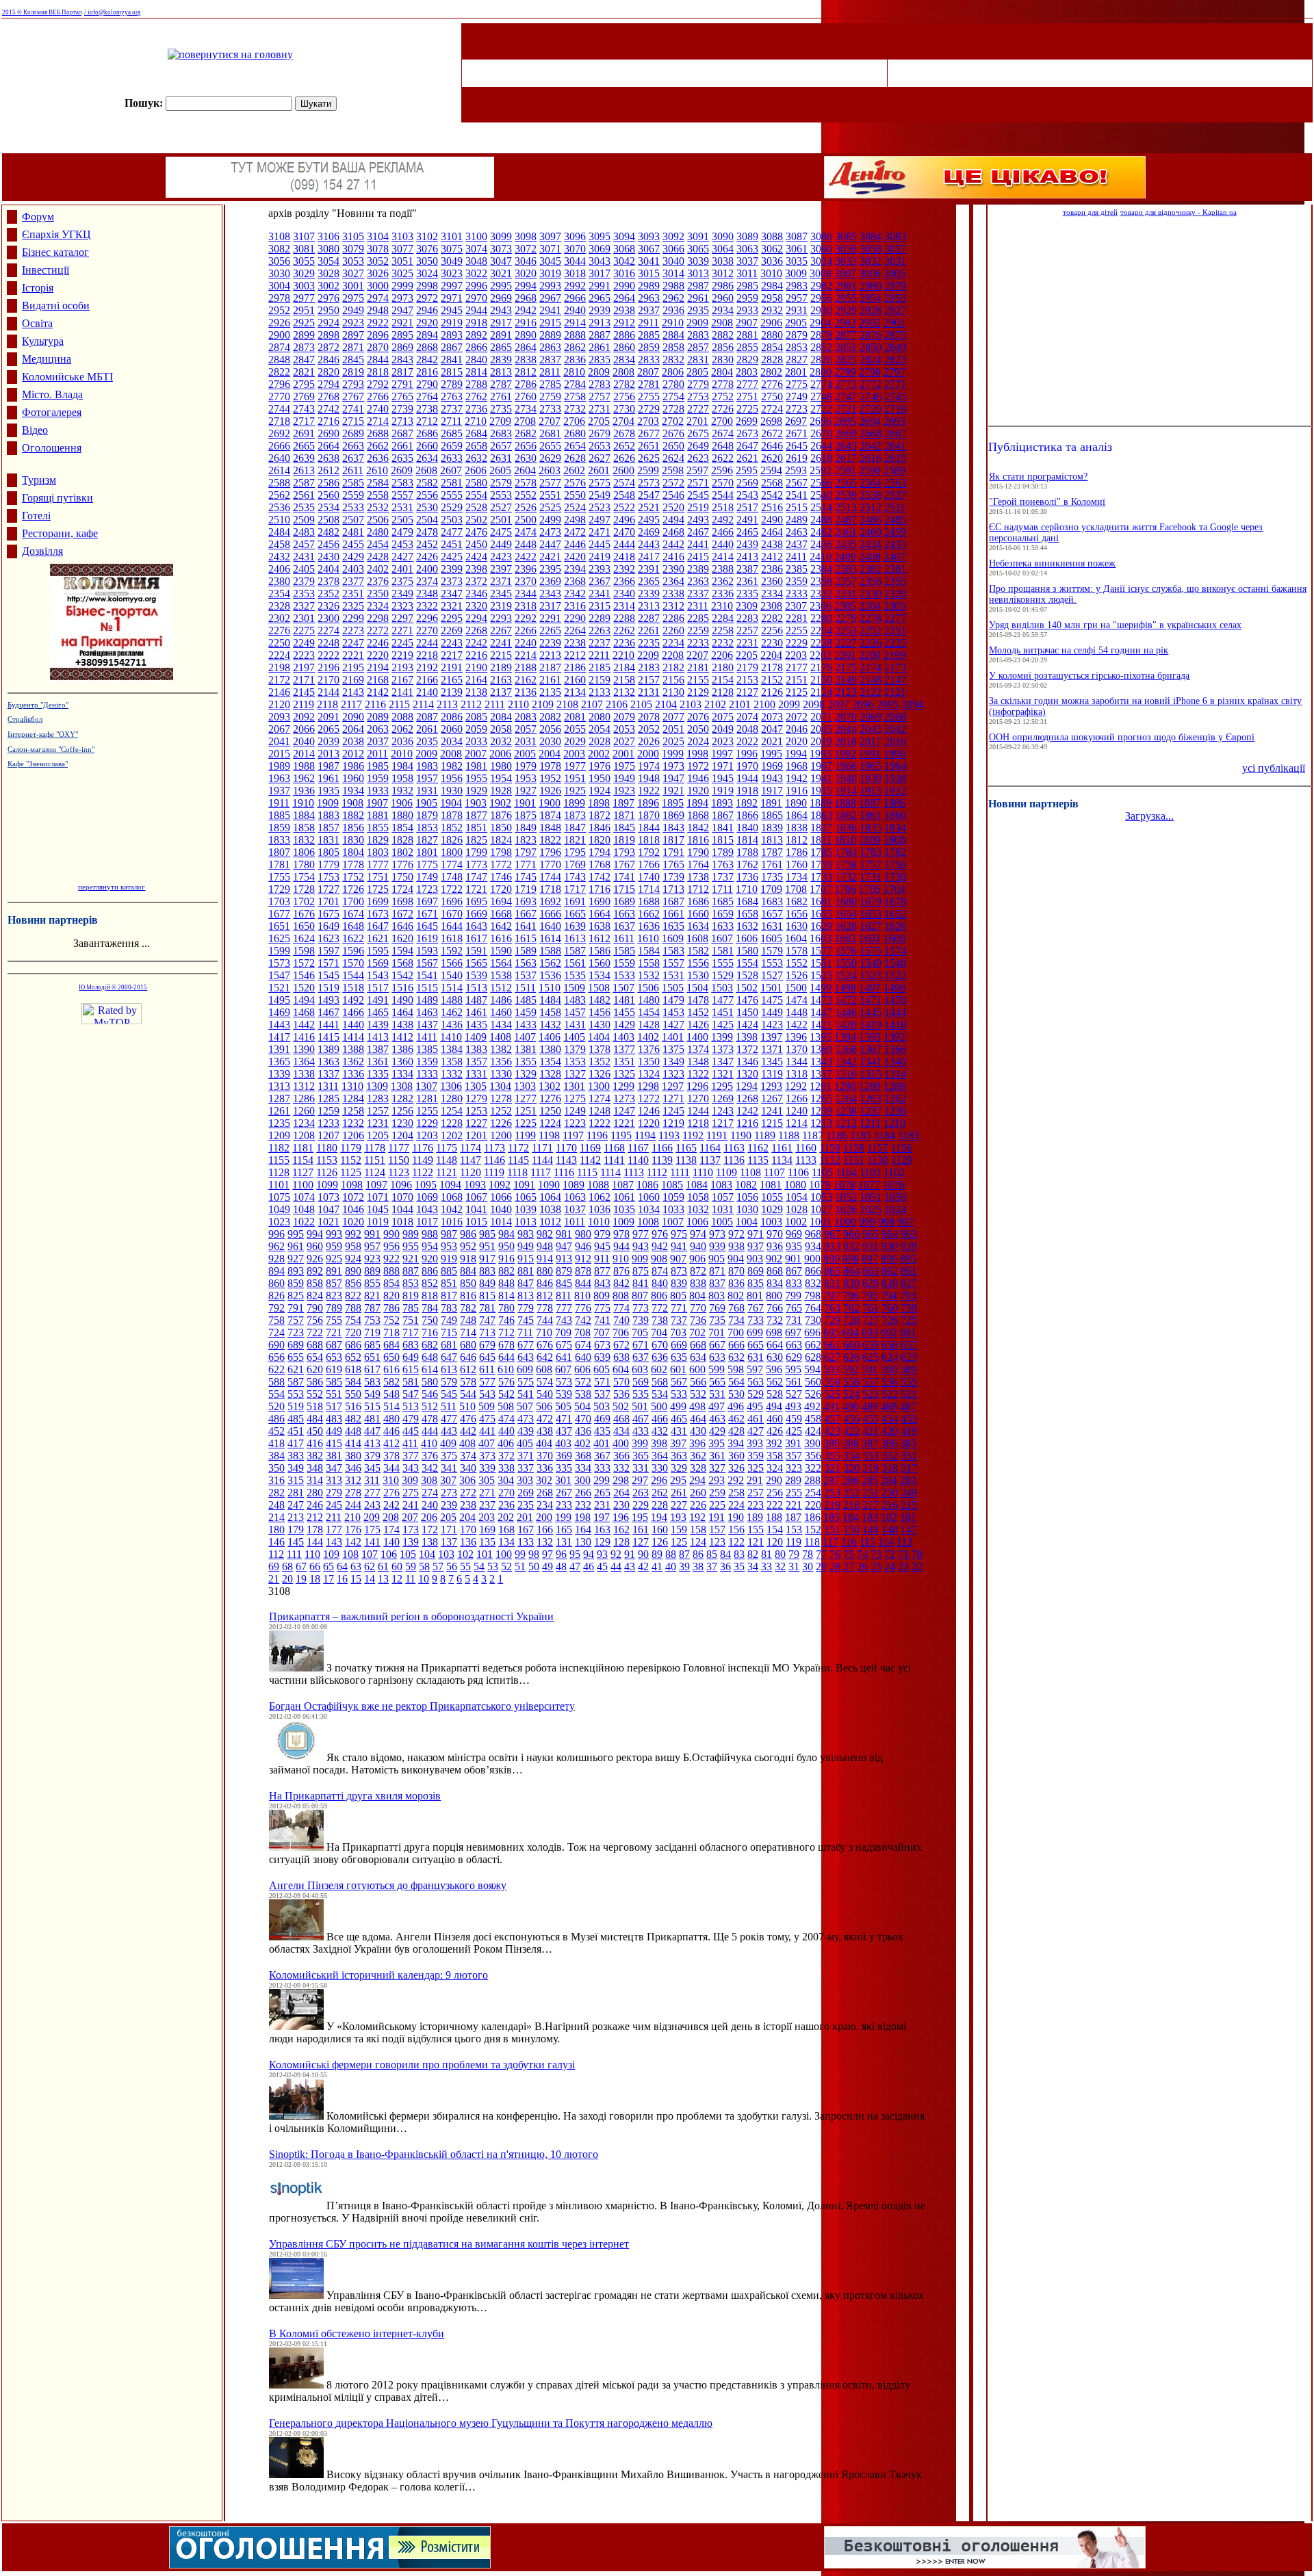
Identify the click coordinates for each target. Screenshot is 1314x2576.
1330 (501, 1074)
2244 (427, 643)
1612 (600, 938)
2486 (871, 520)
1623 (328, 938)
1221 (624, 1123)
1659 (723, 914)
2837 (550, 360)
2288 (624, 618)
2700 (722, 421)
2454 (378, 544)
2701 (697, 421)
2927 (895, 310)
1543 (378, 975)
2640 (279, 458)
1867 (723, 815)
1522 (895, 975)
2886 (624, 335)
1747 (476, 877)
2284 (723, 618)
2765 (402, 396)
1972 (698, 766)
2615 (895, 458)
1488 (452, 1000)
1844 (649, 828)
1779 (328, 864)
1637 (624, 926)
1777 (378, 864)
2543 (747, 495)
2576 (575, 483)
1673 (378, 914)
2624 (673, 458)
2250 (279, 643)
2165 (452, 680)
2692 (279, 433)
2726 (723, 409)
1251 (526, 1111)
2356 (871, 581)
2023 (723, 741)
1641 (526, 926)
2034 (452, 741)
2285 (698, 618)
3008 (821, 273)
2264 (575, 630)
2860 (624, 347)
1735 (772, 877)
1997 (722, 754)
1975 (624, 766)
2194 (378, 667)
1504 (697, 988)
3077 (402, 249)
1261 (279, 1111)
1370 (797, 1049)
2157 (649, 680)
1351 (624, 1062)
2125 (797, 692)
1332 (452, 1074)
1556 (698, 963)
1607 (722, 938)
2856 (723, 347)
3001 (353, 286)
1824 (501, 840)
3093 (649, 236)
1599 (279, 951)
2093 (279, 717)
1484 (550, 1000)
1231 (378, 1123)
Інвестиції (46, 270)
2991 (600, 286)
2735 (501, 409)
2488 (821, 520)
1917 (772, 791)
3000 (378, 286)
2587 (304, 483)
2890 (526, 335)
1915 (821, 791)
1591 (476, 951)
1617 (476, 938)
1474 (797, 1000)
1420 (846, 1025)
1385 (427, 1049)
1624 (304, 938)
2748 (821, 396)
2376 (378, 581)
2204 (771, 655)
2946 (427, 310)
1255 (427, 1111)
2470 (624, 532)
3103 (402, 236)
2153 (747, 680)
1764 (698, 864)
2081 (575, 717)
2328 (279, 606)
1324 (649, 1074)
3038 (723, 261)
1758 (846, 864)
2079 (624, 717)
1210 (894, 1123)
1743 (575, 877)
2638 (328, 458)
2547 (649, 495)
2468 (673, 532)
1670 (452, 914)
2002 (599, 754)
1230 (402, 1123)
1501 (771, 988)
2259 (698, 630)
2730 (624, 409)
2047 (772, 729)
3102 (427, 236)
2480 (378, 532)
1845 (624, 828)
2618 (821, 458)
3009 (796, 273)
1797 (526, 852)
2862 (575, 347)
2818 (378, 372)
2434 (871, 544)
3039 (698, 261)
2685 (452, 433)
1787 (772, 852)
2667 (895, 433)
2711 (451, 421)
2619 (797, 458)
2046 (797, 729)
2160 (575, 680)
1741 (624, 877)
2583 (402, 483)
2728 (673, 409)
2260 (673, 630)
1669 (476, 914)
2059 (476, 729)
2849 (895, 347)
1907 (377, 803)
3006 (870, 273)
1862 (846, 815)
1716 (600, 889)
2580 (476, 483)
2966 (575, 298)
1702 (304, 901)
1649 (328, 926)
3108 (279, 236)
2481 (353, 532)
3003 (304, 286)
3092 (673, 236)
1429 (624, 1025)
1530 (698, 975)
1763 (723, 864)
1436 (452, 1025)
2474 (526, 532)
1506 (648, 988)
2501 (501, 520)
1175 (447, 1148)
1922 (649, 791)
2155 (698, 680)
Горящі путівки (57, 498)
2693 (894, 421)
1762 (747, 864)
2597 (697, 470)
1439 (378, 1025)
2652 (624, 446)
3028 (328, 273)
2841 (452, 360)
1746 (501, 877)
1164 (710, 1148)
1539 (476, 975)
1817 (673, 840)
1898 (599, 803)
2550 (575, 495)
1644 (452, 926)
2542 (772, 495)
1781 (279, 864)
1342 (846, 1062)
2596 (722, 470)
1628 (846, 926)
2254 (821, 630)
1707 (821, 889)
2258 (723, 630)
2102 (715, 704)
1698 (402, 901)
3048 (476, 261)
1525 (821, 975)
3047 (501, 261)
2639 (304, 458)
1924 (600, 791)
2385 (797, 569)
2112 (471, 704)
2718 (279, 421)
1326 (600, 1074)
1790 (698, 852)
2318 (526, 606)
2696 (821, 421)
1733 (821, 877)
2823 (895, 360)
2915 (550, 323)
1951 (575, 778)
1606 (747, 938)
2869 (402, 347)
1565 (476, 963)
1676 (304, 914)
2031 (526, 741)
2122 (871, 692)
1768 (600, 864)
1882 (353, 815)
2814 (476, 372)
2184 (624, 667)
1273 (624, 1098)
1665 (575, 914)
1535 (575, 975)
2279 (846, 618)
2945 (452, 310)
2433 (895, 544)
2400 (427, 569)
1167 (638, 1148)
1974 (649, 766)
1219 (673, 1123)
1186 (837, 1135)
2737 (452, 409)
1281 (427, 1098)
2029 (575, 741)
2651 (649, 446)
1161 (782, 1148)
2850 (871, 347)
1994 (796, 754)
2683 (501, 433)
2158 (624, 680)
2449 (501, 544)
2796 (279, 384)
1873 (575, 815)
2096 (863, 704)
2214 (526, 655)
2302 (279, 618)
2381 (895, 569)
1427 (673, 1025)
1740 (649, 877)
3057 (895, 249)
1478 (698, 1000)
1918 (747, 791)
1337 (328, 1074)
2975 (353, 298)
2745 (895, 396)
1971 (723, 766)
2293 (501, 618)
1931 (427, 791)
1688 (649, 901)
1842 (698, 828)
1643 (476, 926)
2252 (871, 630)
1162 (758, 1148)
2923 (353, 323)
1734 (797, 877)
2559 (353, 495)
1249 (575, 1111)
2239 (550, 643)
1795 (575, 852)
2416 (673, 557)
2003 (574, 754)
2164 (476, 680)
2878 (821, 335)
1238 (846, 1111)
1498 (845, 988)
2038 (353, 741)
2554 (476, 495)
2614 (279, 470)
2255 (797, 630)
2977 (304, 298)
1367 (871, 1049)
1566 (452, 963)
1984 (402, 766)
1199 (525, 1135)
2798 (870, 372)
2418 (624, 557)
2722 (821, 409)
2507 (353, 520)
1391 (279, 1049)
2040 (304, 741)
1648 (353, 926)
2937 (649, 310)
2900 (279, 335)
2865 (501, 347)
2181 (698, 667)
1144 (542, 1160)
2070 (846, 717)
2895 (402, 335)
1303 (525, 1086)
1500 (796, 988)
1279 (476, 1098)
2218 (427, 655)
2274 (328, 630)
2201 (845, 655)
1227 (476, 1123)
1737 (723, 877)
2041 (279, 741)
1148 (447, 1160)
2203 (796, 655)
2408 (870, 557)
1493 (328, 1000)
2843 (402, 360)
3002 (328, 286)
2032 (501, 741)
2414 (723, 557)
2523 (600, 507)
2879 (797, 335)
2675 (698, 433)
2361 (747, 581)
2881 (747, 335)
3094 (624, 236)
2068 (895, 717)
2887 (600, 335)
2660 (427, 446)
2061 (427, 729)
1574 (895, 951)
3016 (624, 273)
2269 (452, 630)
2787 (501, 384)
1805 (328, 852)
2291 (550, 618)
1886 (894, 803)
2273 (353, 630)
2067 (279, 729)
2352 (328, 594)
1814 (747, 840)
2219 (402, 655)
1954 (501, 778)
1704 (894, 889)
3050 (427, 261)
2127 (747, 692)
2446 (575, 544)
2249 (304, 643)
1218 (698, 1123)
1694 (501, 901)
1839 (772, 828)
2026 (649, 741)
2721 (846, 409)
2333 (797, 594)
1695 (476, 901)
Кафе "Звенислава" (38, 764)
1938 (895, 778)
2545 (698, 495)
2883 (698, 335)
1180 (327, 1148)
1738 (698, 877)
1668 (501, 914)
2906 (771, 323)
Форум (38, 217)
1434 (501, 1025)
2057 (526, 729)
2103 (691, 704)
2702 (673, 421)
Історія (38, 288)
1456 (600, 1012)
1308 (402, 1086)
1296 (697, 1086)
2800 (821, 372)
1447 (821, 1012)
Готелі (36, 516)
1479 (673, 1000)
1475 (772, 1000)
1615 (526, 938)
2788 (476, 384)
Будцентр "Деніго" (38, 705)
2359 (797, 581)
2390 (673, 569)
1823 (526, 840)
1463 (427, 1012)
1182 (279, 1148)
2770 (279, 396)
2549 (600, 495)
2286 (673, 618)
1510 (550, 988)
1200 (501, 1135)
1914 (846, 791)
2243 (452, 643)
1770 (550, 864)
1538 (501, 975)
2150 (821, 680)
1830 (353, 840)
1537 (526, 975)
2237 (600, 643)
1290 (845, 1086)
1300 (599, 1086)
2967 (550, 298)
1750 (402, 877)
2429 (353, 557)
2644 (821, 446)
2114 (423, 704)
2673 (747, 433)
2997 (452, 286)
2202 (821, 655)
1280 (452, 1098)
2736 (476, 409)
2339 (649, 594)
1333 (427, 1074)
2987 (698, 286)
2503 (452, 520)
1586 (600, 951)
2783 (600, 384)
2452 (427, 544)
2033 (476, 741)
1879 (427, 815)
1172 (518, 1148)
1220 (649, 1123)
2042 (895, 729)
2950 (328, 310)
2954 (871, 298)
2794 (328, 384)
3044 (575, 261)
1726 (353, 889)
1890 (796, 803)
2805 (697, 372)
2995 (501, 286)
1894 (697, 803)
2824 (871, 360)
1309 (377, 1086)
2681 (550, 433)
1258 (353, 1111)
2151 (797, 680)
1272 (649, 1098)
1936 (304, 791)
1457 (575, 1012)
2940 (575, 310)
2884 (673, 335)
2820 (328, 372)
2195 (353, 667)
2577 (550, 483)
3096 (575, 236)
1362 (353, 1062)
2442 (673, 544)
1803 (378, 852)
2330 (871, 594)
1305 (476, 1086)
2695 (845, 421)
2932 (772, 310)
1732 (846, 877)
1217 (723, 1123)
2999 (402, 286)
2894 (427, 335)
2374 (427, 581)
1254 (452, 1111)
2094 (912, 704)
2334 (772, 594)
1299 (623, 1086)
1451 (723, 1012)
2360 (772, 581)
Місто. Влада (52, 394)
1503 (722, 988)
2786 (526, 384)
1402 (648, 1037)
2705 (599, 421)
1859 (279, 828)
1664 (600, 914)
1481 (624, 1000)
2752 (723, 396)
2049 (723, 729)
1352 (600, 1062)
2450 (476, 544)
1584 (649, 951)
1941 (821, 778)
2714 (378, 421)
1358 (452, 1062)
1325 (624, 1074)
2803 (747, 372)
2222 (328, 655)
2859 (649, 347)
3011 (747, 273)
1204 (402, 1135)
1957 (427, 778)
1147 (471, 1160)
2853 (797, 347)
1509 (574, 988)
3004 (279, 286)
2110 (518, 704)
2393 (600, 569)
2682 (526, 433)
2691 (304, 433)
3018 (575, 273)
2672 (772, 433)
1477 (723, 1000)
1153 (327, 1160)
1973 (673, 766)
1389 (328, 1049)
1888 (845, 803)
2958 (772, 298)
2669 (846, 433)
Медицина (47, 359)
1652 (895, 914)
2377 (353, 581)
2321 (452, 606)
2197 (304, 667)
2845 (353, 360)
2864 (526, 347)
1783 (871, 852)
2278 (871, 618)
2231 (747, 643)
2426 (427, 557)
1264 (846, 1098)
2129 (698, 692)
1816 (698, 840)
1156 (902, 1148)
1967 (821, 766)
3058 (871, 249)
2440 (723, 544)
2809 (599, 372)
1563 (526, 963)
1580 (747, 951)
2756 (624, 396)
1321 (723, 1074)
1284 (353, 1098)
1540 (452, 975)
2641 (895, 446)
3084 (871, 236)
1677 (279, 914)
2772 (871, 384)
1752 (353, 877)
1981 (476, 766)
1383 (476, 1049)
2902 (870, 323)
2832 (673, 360)
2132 (624, 692)
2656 (526, 446)
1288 (894, 1086)
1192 (693, 1135)
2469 (649, 532)
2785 (550, 384)
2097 (838, 704)
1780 (304, 864)
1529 (723, 975)
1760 (797, 864)
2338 (673, 594)
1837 (821, 828)
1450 (747, 1012)
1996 (747, 754)
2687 (402, 433)
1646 (402, 926)
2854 (772, 347)
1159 (830, 1148)
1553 (772, 963)
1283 (378, 1098)
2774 (821, 384)
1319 (772, 1074)
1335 (378, 1074)
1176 (423, 1148)
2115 (399, 704)
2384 (821, 569)
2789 (452, 384)
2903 (845, 323)
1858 (304, 828)
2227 (846, 643)
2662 (378, 446)
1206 (353, 1135)
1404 (599, 1037)
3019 (550, 273)
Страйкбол (25, 719)
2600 (623, 470)
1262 (895, 1098)
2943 (501, 310)
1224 (550, 1123)
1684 (747, 901)
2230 (772, 643)
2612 (328, 470)
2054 (600, 729)
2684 (476, 433)
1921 (673, 791)
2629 (550, 458)
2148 (871, 680)
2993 (550, 286)
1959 (378, 778)
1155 (279, 1160)
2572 (673, 483)
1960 (353, 778)
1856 (353, 828)
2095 (888, 704)
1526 (797, 975)
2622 (723, 458)
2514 (821, 507)
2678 (624, 433)
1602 (845, 938)
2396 (526, 569)
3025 (402, 273)
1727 (328, 889)
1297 (673, 1086)
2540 (821, 495)
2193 (402, 667)
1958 (402, 778)
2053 (624, 729)
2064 (353, 729)
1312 (304, 1086)
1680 (846, 901)
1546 (304, 975)
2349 (402, 594)
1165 (686, 1148)
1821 (575, 840)
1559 (624, 963)
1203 (427, 1135)
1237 (871, 1111)
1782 (895, 852)
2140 (427, 692)
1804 (353, 852)
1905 (426, 803)
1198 (549, 1135)
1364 (304, 1062)
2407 (894, 557)
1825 (476, 840)
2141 (402, 692)
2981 (846, 286)
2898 (328, 335)
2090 (353, 717)
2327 (304, 606)
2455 (353, 544)
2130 (673, 692)
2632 (476, 458)
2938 (624, 310)
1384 (452, 1049)
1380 (550, 1049)
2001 (623, 754)
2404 (328, 569)
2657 (501, 446)
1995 (771, 754)
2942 (526, 310)
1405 (574, 1037)
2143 (353, 692)
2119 (304, 704)
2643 (846, 446)
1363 (328, 1062)
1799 (476, 852)
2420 (575, 557)
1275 (575, 1098)
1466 (353, 1012)
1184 (885, 1135)
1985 (378, 766)
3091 (698, 236)
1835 (871, 828)
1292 (796, 1086)
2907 (747, 323)
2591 (845, 470)
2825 (846, 360)
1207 (328, 1135)
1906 (402, 803)
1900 (550, 803)
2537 (895, 495)
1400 (697, 1037)
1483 (575, 1000)
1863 (821, 815)
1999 (673, 754)
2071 (821, 717)
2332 (821, 594)
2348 (427, 594)
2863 (550, 347)
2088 (402, 717)
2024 (698, 741)
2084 (501, 717)
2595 (747, 470)
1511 (525, 988)
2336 (723, 594)
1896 (648, 803)
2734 (526, 409)
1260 (304, 1111)
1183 (909, 1135)
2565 (846, 483)
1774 (452, 864)
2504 (427, 520)
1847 (575, 828)
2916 (526, 323)
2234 (673, 643)
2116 (375, 704)
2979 (895, 286)
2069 (871, 717)
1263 (871, 1098)
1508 (599, 988)
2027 (624, 741)
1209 (279, 1135)
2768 (328, 396)
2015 (279, 754)
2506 (378, 520)
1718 (550, 889)
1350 (649, 1062)
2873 (304, 347)
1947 (673, 778)
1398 (747, 1037)
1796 (550, 852)
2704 (623, 421)
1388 (353, 1049)
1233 (328, 1123)
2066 (304, 729)
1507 (623, 988)
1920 (698, 791)
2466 (723, 532)
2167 (402, 680)
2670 (821, 433)
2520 (673, 507)
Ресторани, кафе (60, 533)
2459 (895, 532)
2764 (427, 396)
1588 (550, 951)
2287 (649, 618)
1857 (328, 828)
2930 (821, 310)
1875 (526, 815)
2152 (772, 680)
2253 (846, 630)
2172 (279, 680)
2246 (378, 643)
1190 (741, 1135)
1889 (821, 803)
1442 (304, 1025)
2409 (845, 557)
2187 (550, 667)
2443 (649, 544)
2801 (796, 372)
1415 (328, 1037)
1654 (846, 914)
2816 (427, 372)
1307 (426, 1086)
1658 (747, 914)
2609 (402, 470)
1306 (451, 1086)
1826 (452, 840)
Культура (43, 341)
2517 (747, 507)
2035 (427, 741)
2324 (378, 606)
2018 (846, 741)
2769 (304, 396)
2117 (351, 704)
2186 (575, 667)
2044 (846, 729)
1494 (304, 1000)
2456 (328, 544)
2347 (452, 594)
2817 (402, 372)
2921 (402, 323)
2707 (550, 421)
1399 (722, 1037)
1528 (747, 975)
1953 (526, 778)
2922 (378, 323)
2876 (871, 335)
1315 (871, 1074)
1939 (871, 778)
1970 (747, 766)
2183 (649, 667)
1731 (871, 877)
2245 (402, 643)
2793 (353, 384)
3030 (279, 273)
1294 (747, 1086)
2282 (772, 618)
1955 (476, 778)
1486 (501, 1000)
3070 (575, 249)
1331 (476, 1074)
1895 (673, 803)
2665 (304, 446)
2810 (574, 372)
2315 (600, 606)
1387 (378, 1049)
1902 (500, 803)
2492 (723, 520)
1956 (452, 778)
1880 (402, 815)
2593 (796, 470)
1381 (526, 1049)
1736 (747, 877)
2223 (304, 655)
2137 (501, 692)
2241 (501, 643)
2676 (673, 433)
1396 (796, 1037)
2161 (550, 680)
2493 (698, 520)
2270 (427, 630)
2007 (476, 754)
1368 (846, 1049)
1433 (526, 1025)
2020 (797, 741)
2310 (722, 606)
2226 (871, 643)
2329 (895, 594)
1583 (673, 951)
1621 (378, 938)
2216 (476, 655)
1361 (378, 1062)
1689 (624, 901)
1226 (501, 1123)
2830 (723, 360)
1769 (575, 864)
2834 (624, 360)
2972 (427, 298)
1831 (328, 840)
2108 (567, 704)
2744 (279, 409)
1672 (402, 914)
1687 (673, 901)
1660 (698, 914)
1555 (723, 963)
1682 (797, 901)
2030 (550, 741)
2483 (304, 532)
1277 (526, 1098)
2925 (304, 323)
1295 (722, 1086)
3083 (895, 236)
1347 (723, 1062)
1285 (328, 1098)
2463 (797, 532)
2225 (895, 643)
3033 (846, 261)
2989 (649, 286)
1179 (351, 1148)
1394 (845, 1037)
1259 (328, 1111)
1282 (402, 1098)
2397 (501, 569)
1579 (772, 951)
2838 (526, 360)
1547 (279, 975)
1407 (525, 1037)
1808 (894, 840)
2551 (550, 495)
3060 (821, 249)
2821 (304, 372)
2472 (575, 532)
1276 (550, 1098)
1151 (375, 1160)
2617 (846, 458)
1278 (501, 1098)
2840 (476, 360)
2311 (698, 606)
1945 (723, 778)
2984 (772, 286)
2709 (500, 421)
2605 (500, 470)
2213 (550, 655)
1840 (747, 828)
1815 (723, 840)
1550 (846, 963)
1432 (550, 1025)
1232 (353, 1123)
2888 (575, 335)
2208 (673, 655)
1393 (870, 1037)
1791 (673, 852)
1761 (772, 864)
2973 (402, 298)
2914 (575, 323)
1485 (526, 1000)
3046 (526, 261)
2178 (772, 667)
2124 (821, 692)
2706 (574, 421)
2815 (452, 372)
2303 (894, 606)
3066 (673, 249)
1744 (550, 877)
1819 (624, 840)
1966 (846, 766)
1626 (895, 926)
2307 (796, 606)
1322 (698, 1074)
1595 (378, 951)
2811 (550, 372)
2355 (895, 581)
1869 (673, 815)
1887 (870, 803)
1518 (353, 988)
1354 (550, 1062)
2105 (641, 704)
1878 (452, 815)
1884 (304, 815)
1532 (649, 975)
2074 (747, 717)
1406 (550, 1037)
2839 (501, 360)
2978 (279, 298)
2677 (649, 433)
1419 (871, 1025)
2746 (871, 396)
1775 (427, 864)
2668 (871, 433)
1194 (645, 1135)
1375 (673, 1049)
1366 (895, 1049)
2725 (747, 409)
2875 (895, 335)
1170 (566, 1148)
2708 (525, 421)
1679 (871, 901)
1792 (649, 852)
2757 (600, 396)
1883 (328, 815)
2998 (427, 286)
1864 (797, 815)
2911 (648, 323)
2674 (723, 433)
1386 (402, 1049)
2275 (304, 630)
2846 (328, 360)
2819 (353, 372)
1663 (624, 914)
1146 (494, 1160)
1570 (353, 963)
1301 (574, 1086)
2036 (402, 741)
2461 (846, 532)
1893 (722, 803)
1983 (427, 766)
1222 (600, 1123)
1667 (526, 914)
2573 (649, 483)
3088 (772, 236)
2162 (526, 680)
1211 (870, 1123)
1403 (623, 1037)
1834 (895, 828)
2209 (648, 655)
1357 (476, 1062)
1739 (673, 877)
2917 (501, 323)
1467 (328, 1012)
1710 (747, 889)
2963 (649, 298)
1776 (402, 864)
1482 (600, 1000)
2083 (526, 717)
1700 (353, 901)
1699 (378, 901)
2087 (427, 717)
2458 (279, 544)
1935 (328, 791)
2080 (600, 717)
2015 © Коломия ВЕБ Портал (42, 12)
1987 (328, 766)
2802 (771, 372)
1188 (789, 1135)
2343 (550, 594)
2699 (747, 421)
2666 (279, 446)
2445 (600, 544)
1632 (747, 926)
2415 (698, 557)
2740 (378, 409)
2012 (353, 754)
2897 (353, 335)
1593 (427, 951)
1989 (279, 766)
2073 (772, 717)
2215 (501, 655)
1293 (771, 1086)
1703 (279, 901)
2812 (526, 372)
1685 (723, 901)
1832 (304, 840)
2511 (895, 507)
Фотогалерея (52, 412)
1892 (747, 803)
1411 (427, 1037)
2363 (698, 581)
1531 (673, 975)
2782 (624, 384)
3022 (476, 273)
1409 (476, 1037)
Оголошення (52, 448)
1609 (673, 938)
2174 (871, 667)
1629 (821, 926)
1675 (328, 914)
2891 (501, 335)
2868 (427, 347)
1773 (476, 864)
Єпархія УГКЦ (56, 234)
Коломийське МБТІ (67, 377)
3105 (353, 236)
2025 (673, 741)
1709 (771, 889)
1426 (698, 1025)
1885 (279, 815)
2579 (501, 483)
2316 (575, 606)
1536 (550, 975)
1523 (871, 975)
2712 (427, 421)
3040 (673, 261)
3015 (649, 273)
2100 (764, 704)
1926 (550, 791)
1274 (600, 1098)
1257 (378, 1111)
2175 (846, 667)
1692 (550, 901)
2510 (279, 520)
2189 (501, 667)
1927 (526, 791)
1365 (279, 1062)
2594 (771, 470)
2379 (304, 581)
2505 (402, 520)
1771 (526, 864)
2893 (452, 335)
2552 (526, 495)
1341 (871, 1062)
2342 (575, 594)
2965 (600, 298)
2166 (427, 680)
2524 (575, 507)
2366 (624, 581)
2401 (402, 569)
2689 (353, 433)
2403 (353, 569)
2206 (722, 655)
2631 (501, 458)
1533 (624, 975)
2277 (895, 618)
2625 (649, 458)
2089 (378, 717)
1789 (723, 852)
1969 (772, 766)
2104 (666, 704)
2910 (673, 323)
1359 (427, 1062)
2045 (821, 729)
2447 (550, 544)
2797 (894, 372)
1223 (575, 1123)
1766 (649, 864)
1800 (452, 852)
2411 (796, 557)
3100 (476, 236)
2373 (452, 581)
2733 (550, 409)
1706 (845, 889)
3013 (698, 273)
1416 (304, 1037)
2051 (673, 729)
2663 (353, 446)
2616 (871, 458)
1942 (797, 778)
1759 (821, 864)
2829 (747, 360)
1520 (304, 988)
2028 (600, 741)
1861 (871, 815)
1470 (895, 1000)
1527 (772, 975)
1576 (846, 951)
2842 (427, 360)
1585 (624, 951)
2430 (328, 557)
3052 (378, 261)
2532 (378, 507)
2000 (648, 754)
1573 (279, 963)
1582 (698, 951)
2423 (501, 557)
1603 (821, 938)
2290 (575, 618)
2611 (353, 470)
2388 (723, 569)
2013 (328, 754)
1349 (673, 1062)
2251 (895, 630)
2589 (894, 470)
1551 (821, 963)
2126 (772, 692)
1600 (894, 938)
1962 (304, 778)
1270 (698, 1098)
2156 (673, 680)
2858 (673, 347)
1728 (304, 889)
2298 (378, 618)
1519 (328, 988)
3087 (797, 236)
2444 (624, 544)
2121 (895, 692)
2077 (673, 717)
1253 (476, 1111)
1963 (279, 778)
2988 (673, 286)
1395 (821, 1037)
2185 (600, 667)
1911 (279, 803)
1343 (821, 1062)
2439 (747, 544)
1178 (375, 1148)
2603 (550, 470)
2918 (476, 323)
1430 (600, 1025)
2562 (279, 495)
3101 (452, 236)
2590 (870, 470)
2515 (797, 507)
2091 (328, 717)
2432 (279, 557)
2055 (575, 729)
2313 (649, 606)
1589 (526, 951)
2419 (600, 557)
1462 (452, 1012)
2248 (328, 643)
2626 (624, 458)
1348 (698, 1062)
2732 (575, 409)
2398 (476, 569)
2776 (772, 384)
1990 (894, 754)
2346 (476, 594)
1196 (597, 1135)
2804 (722, 372)
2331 (846, 594)
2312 (673, 606)
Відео (35, 430)
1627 (871, 926)
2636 (378, 458)
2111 (495, 704)
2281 (797, 618)
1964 (895, 766)
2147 (895, 680)
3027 (353, 273)
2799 (845, 372)
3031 (895, 261)
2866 (476, 347)
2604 (525, 470)
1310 (352, 1086)
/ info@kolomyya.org (113, 12)
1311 (328, 1086)
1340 (895, 1062)
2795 (304, 384)
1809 (870, 840)
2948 (378, 310)
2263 (600, 630)
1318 (797, 1074)
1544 (353, 975)
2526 (526, 507)
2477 (452, 532)
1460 (501, 1012)
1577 (821, 951)
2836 (575, 360)
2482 (328, 532)
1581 (723, 951)
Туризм (39, 480)
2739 (402, 409)
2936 (673, 310)
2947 (402, 310)
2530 (427, 507)
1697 (427, 901)
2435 (846, 544)
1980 (501, 766)
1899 (574, 803)
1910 (303, 803)
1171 (542, 1148)
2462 (821, 532)
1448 (797, 1012)
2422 (526, 557)
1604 (796, 938)
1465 (378, 1012)
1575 (871, 951)
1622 (353, 938)
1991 (870, 754)
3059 (846, 249)
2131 (649, 692)
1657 (772, 914)
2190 (476, 667)
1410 (451, 1037)
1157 (878, 1148)
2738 (427, 409)
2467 (698, 532)
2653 (600, 446)
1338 (304, 1074)
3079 (353, 249)
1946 (698, 778)
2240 (526, 643)
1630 (797, 926)
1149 (423, 1160)
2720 (871, 409)
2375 (402, 581)
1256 (402, 1111)
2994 (526, 286)
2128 (723, 692)
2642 (871, 446)
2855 (747, 347)
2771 (895, 384)
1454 (649, 1012)
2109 (543, 704)
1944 (747, 778)
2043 (871, 729)
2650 (673, 446)
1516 (402, 988)
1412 (402, 1037)
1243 (723, 1111)
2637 (353, 458)
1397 (771, 1037)
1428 (649, 1025)
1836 (846, 828)
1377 (624, 1049)
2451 (452, 544)
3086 (821, 236)
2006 (500, 754)
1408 (500, 1037)
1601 (870, 938)
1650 (304, 926)
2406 (279, 569)
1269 (723, 1098)
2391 (649, 569)
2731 (600, 409)
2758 (575, 396)
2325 (353, 606)
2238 (575, 643)
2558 (378, 495)
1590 (501, 951)
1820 (600, 840)
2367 (600, 581)
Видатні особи (56, 305)
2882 (723, 335)
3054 (328, 261)
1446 (846, 1012)
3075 (452, 249)
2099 (789, 704)
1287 (279, 1098)
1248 (600, 1111)
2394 (575, 569)
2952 (279, 310)
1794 (600, 852)
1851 (476, 828)
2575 (600, 483)
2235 (649, 643)
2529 (452, 507)
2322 (427, 606)
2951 (304, 310)
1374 (698, 1049)
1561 (575, 963)
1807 (279, 852)
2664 (328, 446)
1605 (771, 938)
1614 (550, 938)
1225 (526, 1123)
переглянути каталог (112, 887)
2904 (821, 323)
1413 (378, 1037)
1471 (871, 1000)
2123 (846, 692)
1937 (279, 791)
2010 (402, 754)
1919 (723, 791)
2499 (550, 520)
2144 (328, 692)
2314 (624, 606)
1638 (600, 926)
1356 (501, 1062)
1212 (846, 1123)
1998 (697, 754)
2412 (772, 557)
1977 (575, 766)
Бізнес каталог (55, 252)
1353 (575, 1062)
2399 (452, 569)
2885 (649, 335)
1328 (550, 1074)
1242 (747, 1111)
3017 (600, 273)
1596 (353, 951)
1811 (821, 840)
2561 (304, 495)
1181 (303, 1148)
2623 (698, 458)
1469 (279, 1012)
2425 (452, 557)
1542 (402, 975)
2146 (279, 692)
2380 (279, 581)
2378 (328, 581)
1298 (648, 1086)
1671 (427, 914)
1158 (854, 1148)
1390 (304, 1049)
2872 (328, 347)
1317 (821, 1074)
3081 (304, 249)
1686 (698, 901)
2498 (575, 520)
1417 (279, 1037)
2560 (328, 495)
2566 (821, 483)
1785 (821, 852)
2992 (575, 286)
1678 (895, 901)
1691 (575, 901)
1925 (575, 791)
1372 (747, 1049)
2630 (526, 458)
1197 (573, 1135)
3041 (649, 261)
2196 (328, 667)
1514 (452, 988)
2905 (796, 323)
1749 (427, 877)
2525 (550, 507)
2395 (550, 569)
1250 (550, 1111)
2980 (871, 286)
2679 (600, 433)
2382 (871, 569)
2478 (427, 532)
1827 (427, 840)
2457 (304, 544)
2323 (402, 606)
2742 (328, 409)
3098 (526, 236)
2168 (378, 680)
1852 (452, 828)
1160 (806, 1148)
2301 (304, 618)
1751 (378, 877)
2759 (550, 396)
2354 (279, 594)
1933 (378, 791)
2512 (871, 507)
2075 (723, 717)
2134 (575, 692)
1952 (550, 778)
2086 (452, 717)
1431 (575, 1025)
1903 (476, 803)
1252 (501, 1111)
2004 (550, 754)
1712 (698, 889)
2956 (821, 298)
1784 (846, 852)
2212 (575, 655)
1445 (871, 1012)
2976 (328, 298)
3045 (550, 261)
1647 (378, 926)
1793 (624, 852)
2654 (575, 446)
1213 (821, 1123)
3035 (797, 261)
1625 (279, 938)
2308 (771, 606)
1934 (353, 791)
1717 (575, 889)
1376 (649, 1049)
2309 (747, 606)
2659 (452, 446)
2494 (673, 520)
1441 (328, 1025)
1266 (797, 1098)
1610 (648, 938)
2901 (894, 323)
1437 (427, 1025)
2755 (649, 396)
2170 (328, 680)
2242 (476, 643)
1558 (649, 963)
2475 (501, 532)
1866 (747, 815)
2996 (476, 286)
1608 (697, 938)
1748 (452, 877)
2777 (747, 384)
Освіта (37, 323)
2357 (846, 581)
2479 (402, 532)
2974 (378, 298)
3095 (600, 236)
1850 (501, 828)
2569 (747, 483)
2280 (821, 618)
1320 (747, 1074)
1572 (304, 963)
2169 (353, 680)
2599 (648, 470)
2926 (279, 323)
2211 (599, 655)
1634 (698, 926)
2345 (501, 594)
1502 (747, 988)
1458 (550, 1012)
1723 (427, 889)
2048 (747, 729)
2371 (501, 581)
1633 (723, 926)
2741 (353, 409)
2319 (501, 606)
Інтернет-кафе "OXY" (43, 734)
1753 (328, 877)
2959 (747, 298)
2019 (821, 741)
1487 (476, 1000)
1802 (402, 852)
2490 (772, 520)
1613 (575, 938)
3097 (550, 236)
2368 (575, 581)
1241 (772, 1111)
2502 (476, 520)
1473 (821, 1000)
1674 (353, 914)
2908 (722, 323)
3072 (526, 249)
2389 (698, 569)
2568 (772, 483)
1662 (649, 914)
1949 (624, 778)
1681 (821, 901)
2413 (747, 557)
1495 (279, 1000)
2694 (870, 421)
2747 (846, 396)
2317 (550, 606)
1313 (279, 1086)
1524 (846, 975)
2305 (845, 606)
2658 (476, 446)
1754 (304, 877)
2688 (378, 433)
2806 (673, 372)
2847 (304, 360)
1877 (476, 815)
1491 (378, 1000)
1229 (427, 1123)
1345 (772, 1062)
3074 (476, 249)
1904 (451, 803)
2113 (447, 704)
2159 (600, 680)
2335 (747, 594)
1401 (673, 1037)
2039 (328, 741)
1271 (673, 1098)
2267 (501, 630)
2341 (600, 594)
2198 (279, 667)
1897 (623, 803)
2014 (304, 754)
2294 (476, 618)
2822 (279, 372)
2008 (451, 754)
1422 (797, 1025)
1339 (279, 1074)
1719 (526, 889)
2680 (575, 433)
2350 (378, 594)
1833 (279, 840)
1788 (747, 852)
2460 (871, 532)
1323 (673, 1074)
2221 (353, 655)
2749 (797, 396)
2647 (747, 446)
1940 (846, 778)
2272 (378, 630)
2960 (723, 298)
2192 (427, 667)
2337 (698, 594)
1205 (378, 1135)
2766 (378, 396)
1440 (353, 1025)
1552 (797, 963)
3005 (894, 273)
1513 (476, 988)
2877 (846, 335)
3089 (747, 236)
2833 (649, 360)
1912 (895, 791)
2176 (821, 667)
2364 (673, 581)
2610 (377, 470)
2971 (452, 298)
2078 (649, 717)
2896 (378, 335)
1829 (378, 840)
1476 (747, 1000)
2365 (649, 581)
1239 (821, 1111)
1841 (723, 828)
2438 (772, 544)
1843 (673, 828)
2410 (821, 557)
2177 (797, 667)
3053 (353, 261)
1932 (402, 791)
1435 (476, 1025)
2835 (600, 360)
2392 (624, 569)
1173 (494, 1148)
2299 (353, 618)
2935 (698, 310)
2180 (723, 667)
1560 (600, 963)
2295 (452, 618)
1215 (772, 1123)
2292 (526, 618)
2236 (624, 643)
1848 (550, 828)
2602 (574, 470)
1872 (600, 815)
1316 (846, 1074)
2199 (894, 655)
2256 (772, 630)
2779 (698, 384)
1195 (621, 1135)
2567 (797, 483)
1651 (279, 926)
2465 (747, 532)
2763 (452, 396)
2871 (353, 347)
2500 (526, 520)
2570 (723, 483)
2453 (402, 544)
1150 (399, 1160)
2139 (452, 692)
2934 (723, 310)
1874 (550, 815)
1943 (772, 778)
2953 (895, 298)
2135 (550, 692)
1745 (526, 877)
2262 (624, 630)
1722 (452, 889)
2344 (526, 594)
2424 (476, 557)
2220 (378, 655)
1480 (649, 1000)
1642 (501, 926)
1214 (797, 1123)
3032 (871, 261)
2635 (402, 458)
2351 (353, 594)
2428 (378, 557)
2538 (871, 495)
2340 (624, 594)
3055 (304, 261)
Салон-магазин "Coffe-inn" (51, 750)
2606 (476, 470)
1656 (797, 914)
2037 (378, 741)
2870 (378, 347)
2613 (304, 470)
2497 (600, 520)
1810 (845, 840)
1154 (303, 1160)
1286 (304, 1098)
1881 (378, 815)
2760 (526, 396)
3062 (772, 249)
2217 (452, 655)
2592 (821, 470)
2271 (402, 630)
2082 (550, 717)
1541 (427, 975)
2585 (353, 483)
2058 (501, 729)
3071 (550, 249)
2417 (649, 557)
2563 (895, 483)
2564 (871, 483)
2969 (501, 298)
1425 (723, 1025)
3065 (698, 249)
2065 (328, 729)
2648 (723, 446)
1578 (797, 951)
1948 (649, 778)
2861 (600, 347)
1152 (351, 1160)
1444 (895, 1012)
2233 (698, 643)
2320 (476, 606)
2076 (698, 717)
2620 (772, 458)
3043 (600, 261)
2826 (821, 360)
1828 (402, 840)
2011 (377, 754)
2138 (476, 692)
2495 (649, 520)
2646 (772, 446)
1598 (304, 951)
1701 (328, 901)
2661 (402, 446)
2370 (526, 581)
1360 (402, 1062)
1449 (772, 1012)
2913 (600, 323)
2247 (353, 643)
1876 (501, 815)
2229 (797, 643)
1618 (452, 938)
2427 (402, 557)
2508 (328, 520)
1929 (476, 791)
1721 (476, 889)
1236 (895, 1111)
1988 (304, 766)
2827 (797, 360)
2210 (623, 655)
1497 (870, 988)
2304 (870, 606)
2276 (279, 630)
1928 (501, 791)
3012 (723, 273)
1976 (600, 766)
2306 (821, 606)
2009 (426, 754)
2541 (797, 495)
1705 (870, 889)
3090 (723, 236)
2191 (452, 667)
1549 (871, 963)
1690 (600, 901)
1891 (771, 803)
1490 (402, 1000)
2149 (846, 680)
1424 (747, 1025)
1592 (452, 951)
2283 (747, 618)
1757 (871, 864)
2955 (846, 298)
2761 (501, 396)
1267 (772, 1098)
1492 (353, 1000)
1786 (797, 852)
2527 (501, 507)
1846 (600, 828)
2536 (279, 507)
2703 (648, 421)
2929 (846, 310)
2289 (600, 618)
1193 (669, 1135)
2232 (723, 643)
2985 (747, 286)
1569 (378, 963)
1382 (501, 1049)
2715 (353, 421)
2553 (501, 495)
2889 (550, 335)
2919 (452, 323)
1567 (427, 963)
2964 (624, 298)
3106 (328, 236)
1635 (673, 926)
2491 (747, 520)
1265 (821, 1098)
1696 (452, 901)
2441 (698, 544)
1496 (894, 988)
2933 (747, 310)
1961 (328, 778)
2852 (821, 347)
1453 (673, 1012)
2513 (846, 507)
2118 (327, 704)
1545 (328, 975)
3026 (378, 273)
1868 (698, 815)
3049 (452, 261)
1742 (600, 877)
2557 (402, 495)
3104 (378, 236)
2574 (624, 483)
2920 (427, 323)
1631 (772, 926)
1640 (550, 926)
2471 (600, 532)
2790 (427, 384)
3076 (427, 249)
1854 (402, 828)
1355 (526, 1062)
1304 (500, 1086)
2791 (402, 384)
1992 (845, 754)
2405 (304, 569)
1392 (894, 1037)
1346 (747, 1062)
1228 (452, 1123)
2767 (353, 396)
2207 (697, 655)
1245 (673, 1111)
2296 (427, 618)
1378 (600, 1049)
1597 (328, 951)
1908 (352, 803)
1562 (550, 963)
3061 (797, 249)
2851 (846, 347)
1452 (698, 1012)
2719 (895, 409)
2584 (378, 483)
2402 (378, 569)
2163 (501, 680)
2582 (427, 483)
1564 (501, 963)
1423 (772, 1025)
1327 (575, 1074)
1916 (797, 791)
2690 (328, 433)
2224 (279, 655)
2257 (747, 630)
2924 (328, 323)
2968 (526, 298)
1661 (673, 914)
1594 (402, 951)
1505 (673, 988)
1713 (673, 889)
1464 (402, 1012)
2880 (772, 335)
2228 (821, 643)
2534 (328, 507)
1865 (772, 815)
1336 (353, 1074)
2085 (476, 717)
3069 (600, 249)
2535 (304, 507)
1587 (575, 951)
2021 (772, 741)
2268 (476, 630)
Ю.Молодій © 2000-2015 (113, 987)
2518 (723, 507)
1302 (550, 1086)
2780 (673, 384)
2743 (304, 409)
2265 (550, 630)
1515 (427, 988)
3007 (845, 273)
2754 (673, 396)
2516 (772, 507)
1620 (402, 938)
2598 (673, 470)
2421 (550, 557)
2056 (550, 729)
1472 (846, 1000)
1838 (797, 828)
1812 (797, 840)
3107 (304, 236)
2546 (673, 495)
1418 (895, 1025)
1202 (452, 1135)
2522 (624, 507)
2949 (353, 310)
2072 (797, 717)
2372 (476, 581)
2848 (279, 360)
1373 (723, 1049)
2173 (895, 667)
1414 (353, 1037)
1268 (747, 1098)
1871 (624, 815)
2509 (304, 520)
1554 (747, 963)
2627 (600, 458)
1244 (698, 1111)
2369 (550, 581)
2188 (526, 667)
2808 (623, 372)
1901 (525, 803)
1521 (279, 988)
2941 (550, 310)
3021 (501, 273)
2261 (649, 630)
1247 (624, 1111)
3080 (328, 249)
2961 (698, 298)
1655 (821, 914)
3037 (747, 261)
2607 (451, 470)
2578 (526, 483)
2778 (723, 384)
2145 (304, 692)
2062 (402, 729)
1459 (526, 1012)
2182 (673, 667)
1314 (895, 1074)
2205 (747, 655)
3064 (723, 249)
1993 (821, 754)
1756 (895, 864)
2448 (526, 544)
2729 (649, 409)
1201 (476, 1135)
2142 (378, 692)
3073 (501, 249)
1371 (772, 1049)
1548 (895, 963)
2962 (673, 298)
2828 (772, 360)
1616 (501, 938)
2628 (575, 458)
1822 (550, 840)
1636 (649, 926)
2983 (797, 286)
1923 (624, 791)
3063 (747, 249)
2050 (698, 729)
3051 (402, 261)
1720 (501, 889)
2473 (550, 532)
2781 (649, 384)
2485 (895, 520)
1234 (304, 1123)
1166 (662, 1148)
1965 (871, 766)
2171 (304, 680)
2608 (426, 470)
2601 (599, 470)
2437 (797, 544)
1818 (649, 840)
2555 (452, 495)
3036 (772, 261)
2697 (796, 421)
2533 (353, 507)
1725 (378, 889)
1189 (765, 1135)
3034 (821, 261)
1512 (501, 988)
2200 (870, 655)
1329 (526, 1074)
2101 (740, 704)
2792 (378, 384)
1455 (624, 1012)
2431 (304, 557)
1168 (614, 1148)
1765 (673, 864)
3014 (673, 273)
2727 (698, 409)
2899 (304, 335)
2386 (772, 569)
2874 (279, 347)
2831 (698, 360)
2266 (526, 630)
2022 (747, 741)
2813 (501, 372)
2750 (772, 396)
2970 (476, 298)
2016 (895, 741)
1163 (734, 1148)
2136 (526, 692)
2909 (697, 323)
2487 (846, 520)
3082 (279, 249)
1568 (402, 963)
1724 (402, 889)
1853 (427, 828)
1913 (871, 791)
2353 (304, 594)
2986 (723, 286)
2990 (624, 286)
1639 (575, 926)
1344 (797, 1062)
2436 (821, 544)
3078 (378, 249)
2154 (723, 680)
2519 (698, 507)
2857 (698, 347)
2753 (698, 396)
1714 (649, 889)
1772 (501, 864)
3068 (624, 249)
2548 (624, 495)
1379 (575, 1049)
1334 (402, 1074)
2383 (846, 569)
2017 (871, 741)
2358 (821, 581)
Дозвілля (42, 551)
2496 (624, 520)
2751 (747, 396)
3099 (501, 236)
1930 (452, 791)
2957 (797, 298)
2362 (723, 581)
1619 (427, 938)
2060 (452, 729)
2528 (476, 507)
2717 (304, 421)
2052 (649, 729)
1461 (476, 1012)
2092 (304, 717)
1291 (821, 1086)
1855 (378, 828)
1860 (895, 815)
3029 (304, 273)
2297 (402, 618)
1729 (279, 889)
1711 (722, 889)
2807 (648, 372)
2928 (871, 310)
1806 (304, 852)
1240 (797, 1111)
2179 (747, 667)
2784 (575, 384)
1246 (649, 1111)
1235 (279, 1123)
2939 (600, 310)
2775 (797, 384)
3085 (846, 236)
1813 (772, 840)
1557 (673, 963)
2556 (427, 495)
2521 (649, 507)
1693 (526, 901)
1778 (353, 864)
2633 (452, 458)
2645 (797, 446)
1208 (304, 1135)
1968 (797, 766)
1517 (378, 988)
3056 (279, 261)
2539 (846, 495)
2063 (378, 729)
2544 (723, 495)
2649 (698, 446)
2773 (846, 384)
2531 (402, 507)
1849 (526, 828)
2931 (797, 310)
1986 (353, 766)
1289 (870, 1086)
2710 (476, 421)
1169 (590, 1148)
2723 (797, 409)
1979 (526, 766)
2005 (525, 754)
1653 (871, 914)
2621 (747, 458)
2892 (476, 335)
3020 (526, 273)
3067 (649, 249)
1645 (427, 926)
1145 (518, 1160)
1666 (550, 914)
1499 (821, 988)
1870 (649, 815)
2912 (624, 323)
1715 (624, 889)
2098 (814, 704)
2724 (772, 409)
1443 (279, 1025)
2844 (378, 360)
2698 (771, 421)
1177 (399, 1148)
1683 (772, 901)
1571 (328, 963)
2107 (592, 704)
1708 (796, 889)
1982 (452, 766)
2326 (328, 606)
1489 (427, 1000)
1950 (600, 778)
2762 (476, 396)
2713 (402, 421)
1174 (471, 1148)
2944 (476, 310)
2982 (821, 286)
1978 (550, 766)
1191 (717, 1135)
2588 (279, 483)
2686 (427, 433)
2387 (747, 569)
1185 (861, 1135)
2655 (550, 446)
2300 (328, 618)
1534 (600, 975)
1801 (427, 852)
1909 (328, 803)
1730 (895, 877)
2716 (328, 421)
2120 (279, 704)
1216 (747, 1123)
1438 (402, 1025)
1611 (624, 938)
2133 (600, 692)
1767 (624, 864)
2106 (617, 704)
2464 (772, 532)
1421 (821, 1025)
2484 (279, 532)
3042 (624, 261)
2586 (328, 483)
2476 (476, 532)
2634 (427, 458)
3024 (427, 273)
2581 (452, 483)
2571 (698, 483)
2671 (797, 433)
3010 (771, 273)
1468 (304, 1012)
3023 (452, 273)
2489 (797, 520)
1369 (821, 1049)
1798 (501, 852)
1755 (279, 877)
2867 (452, 347)
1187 (813, 1135)
